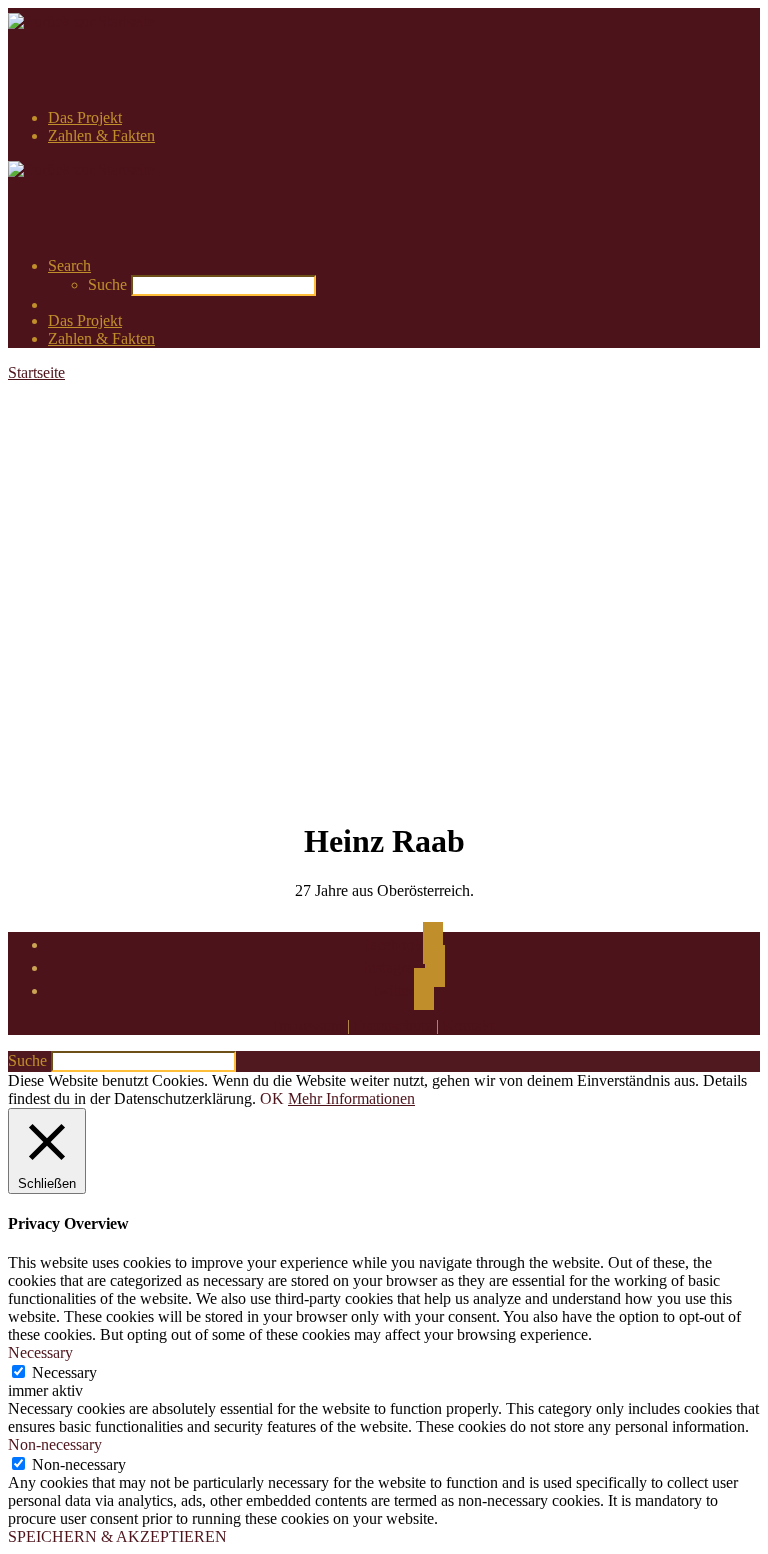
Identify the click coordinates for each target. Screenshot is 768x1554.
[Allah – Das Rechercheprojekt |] (81, 21)
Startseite (36, 372)
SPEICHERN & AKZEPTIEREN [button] (117, 1536)
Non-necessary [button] (55, 1444)
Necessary (64, 1372)
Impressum (308, 1025)
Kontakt (468, 1025)
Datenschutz (393, 1025)
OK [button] (272, 1098)
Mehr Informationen (351, 1098)
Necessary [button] (40, 1352)
